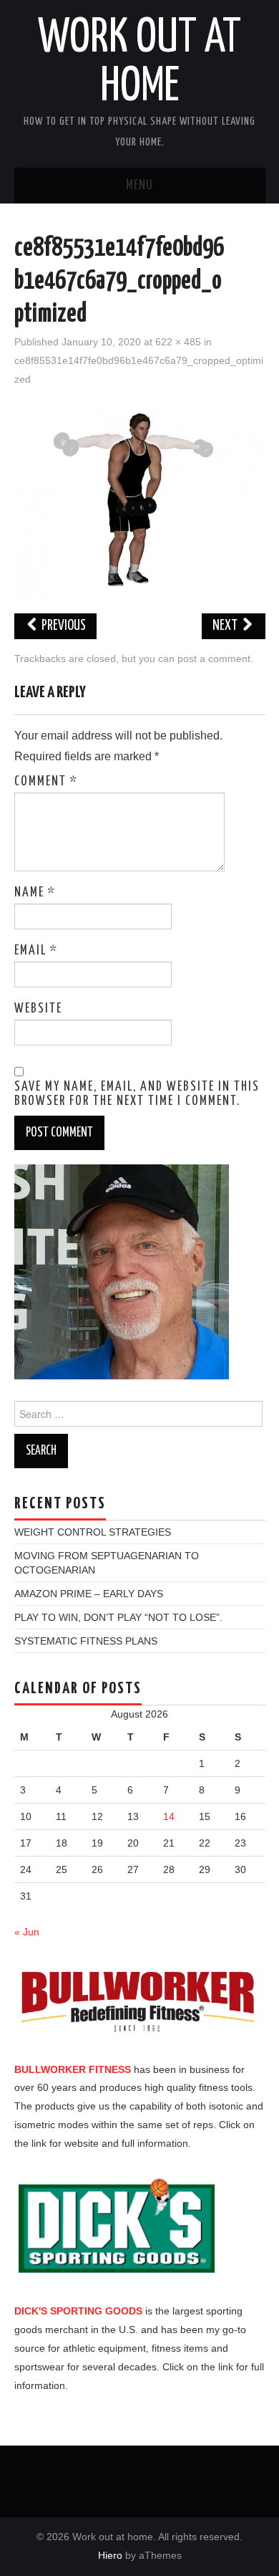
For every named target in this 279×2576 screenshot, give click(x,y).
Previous (63, 626)
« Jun (27, 1932)
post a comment (214, 659)
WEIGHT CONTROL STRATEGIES (93, 1532)
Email (36, 951)
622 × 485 (178, 342)
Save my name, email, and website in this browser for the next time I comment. (137, 1094)
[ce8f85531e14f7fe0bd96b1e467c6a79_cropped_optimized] (140, 501)
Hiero (110, 2555)
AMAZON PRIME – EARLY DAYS (89, 1594)
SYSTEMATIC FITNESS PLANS (86, 1641)
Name (35, 893)
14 (169, 1816)
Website (38, 1009)
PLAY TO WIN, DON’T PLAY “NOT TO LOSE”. (118, 1617)
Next (226, 626)
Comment (46, 782)
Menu (139, 186)
